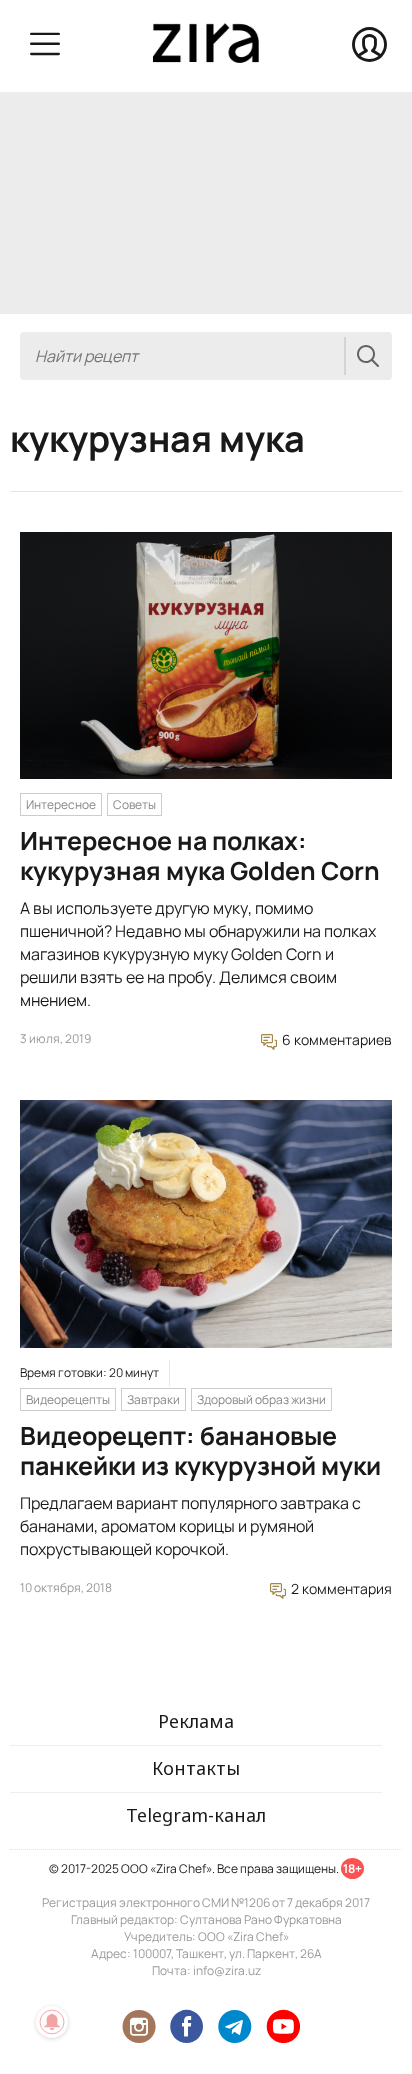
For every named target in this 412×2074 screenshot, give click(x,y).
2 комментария (340, 1588)
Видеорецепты (68, 1399)
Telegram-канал (196, 1815)
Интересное (61, 804)
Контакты (196, 1768)
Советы (134, 804)
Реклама (196, 1721)
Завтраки (153, 1399)
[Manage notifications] (52, 2022)
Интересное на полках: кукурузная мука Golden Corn (200, 855)
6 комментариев (335, 1039)
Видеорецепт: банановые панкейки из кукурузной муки (200, 1450)
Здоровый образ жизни (261, 1399)
